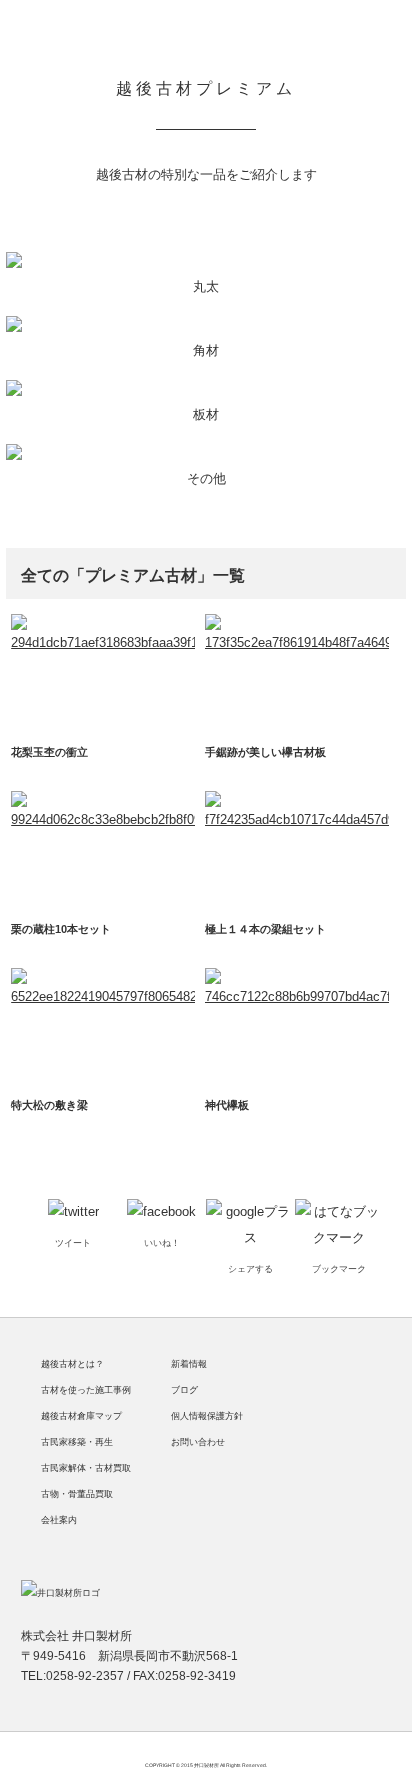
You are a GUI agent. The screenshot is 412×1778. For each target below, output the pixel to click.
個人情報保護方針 (207, 1416)
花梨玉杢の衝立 (49, 752)
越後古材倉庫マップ (81, 1416)
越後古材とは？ (72, 1364)
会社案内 (59, 1520)
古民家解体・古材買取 (86, 1468)
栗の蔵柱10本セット (61, 929)
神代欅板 (227, 1105)
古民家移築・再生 (77, 1442)
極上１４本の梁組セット (265, 929)
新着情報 (189, 1364)
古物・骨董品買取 (77, 1494)
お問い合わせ (198, 1442)
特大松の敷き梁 (49, 1105)
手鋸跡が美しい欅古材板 (265, 752)
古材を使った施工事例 (86, 1390)
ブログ (184, 1390)
